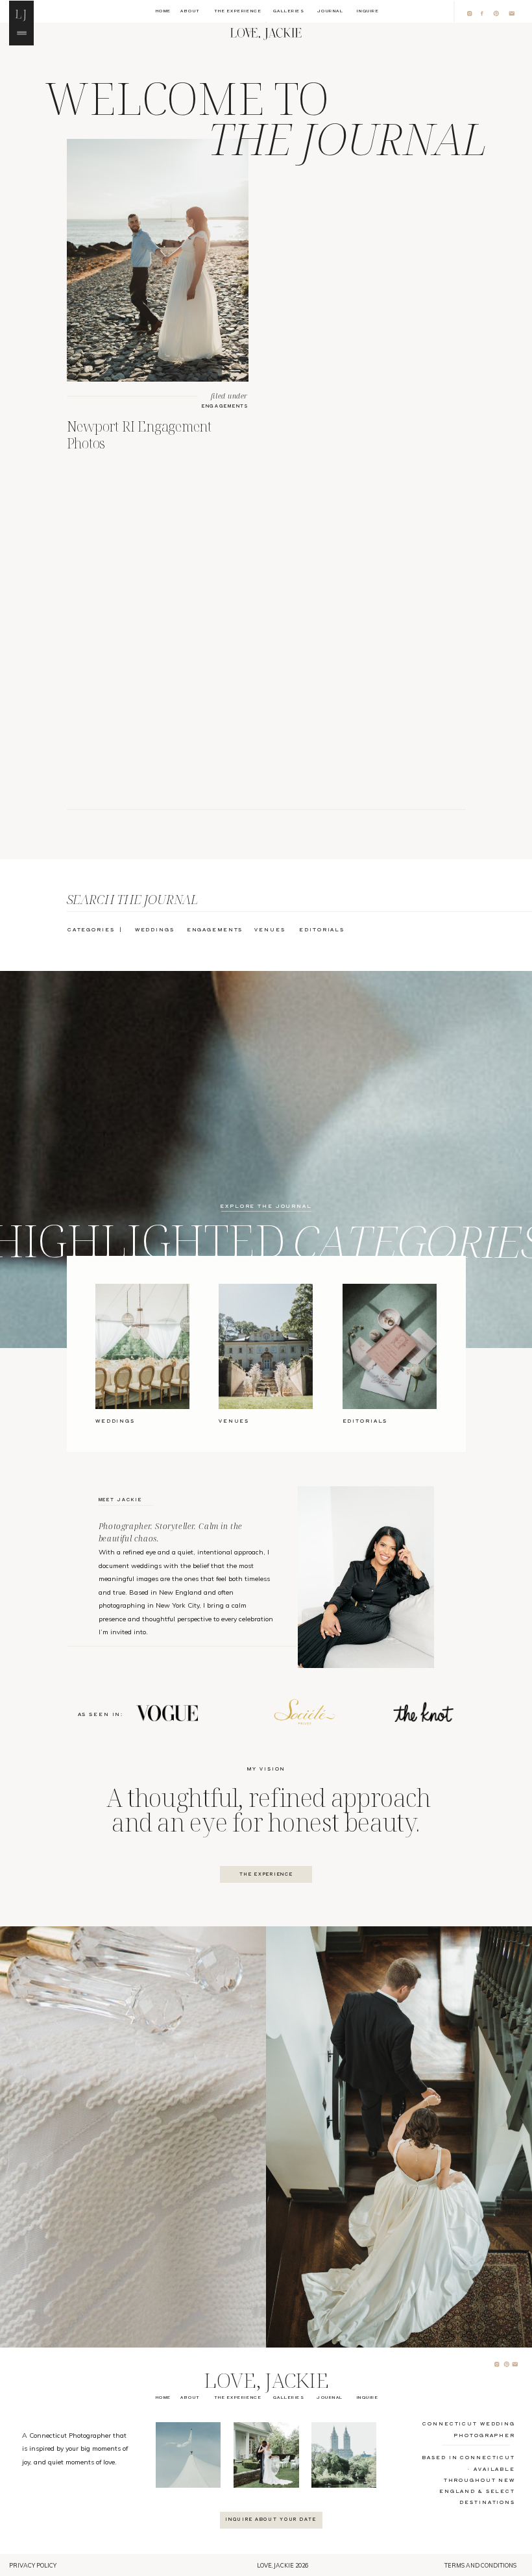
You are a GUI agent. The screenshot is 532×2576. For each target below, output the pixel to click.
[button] (21, 13)
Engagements (225, 406)
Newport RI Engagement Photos (139, 434)
